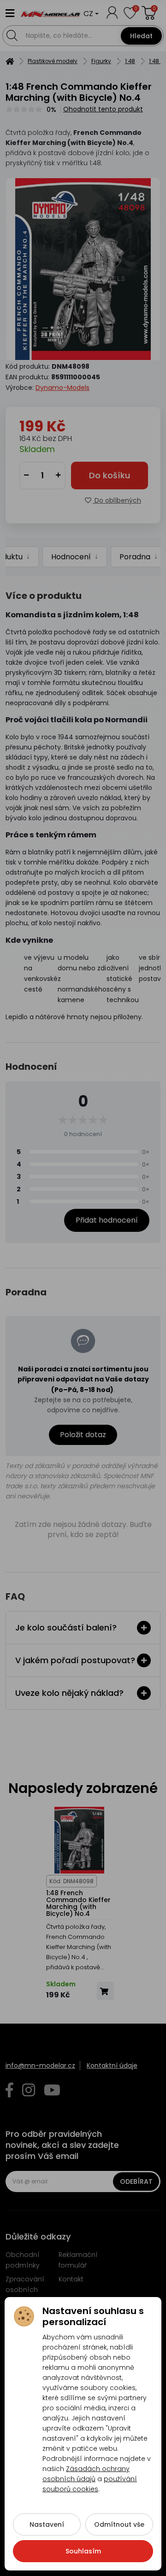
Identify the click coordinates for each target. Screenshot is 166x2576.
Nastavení (47, 2524)
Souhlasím (83, 2551)
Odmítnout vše (119, 2524)
